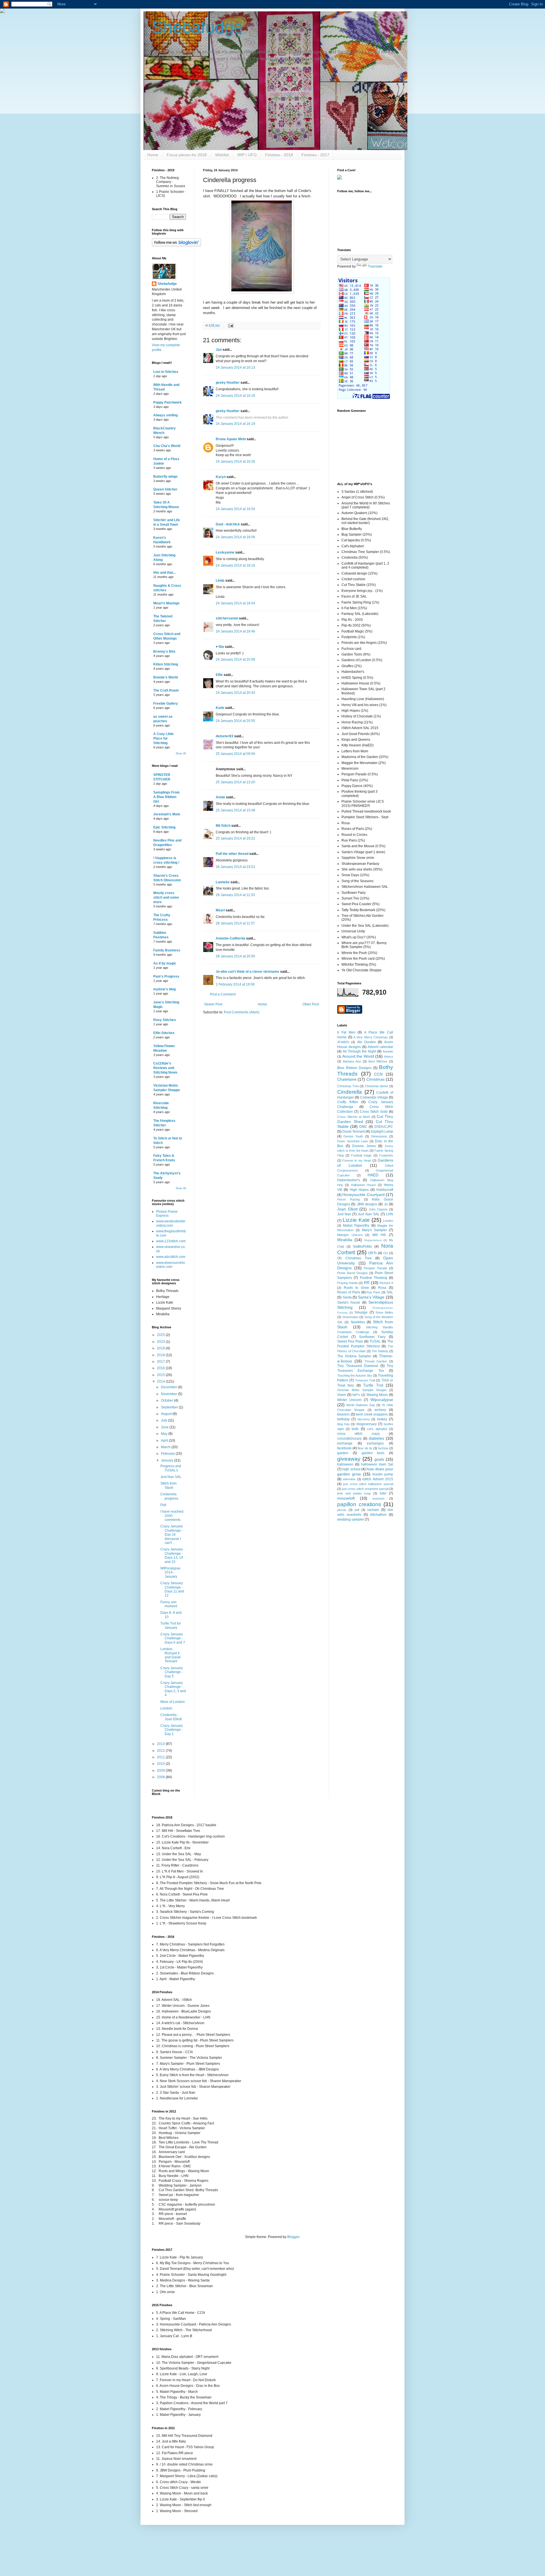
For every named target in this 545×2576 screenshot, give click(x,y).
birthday (343, 1419)
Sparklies (358, 1322)
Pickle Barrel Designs (353, 1273)
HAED (373, 1175)
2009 (161, 1771)
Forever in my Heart (357, 1160)
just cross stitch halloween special (368, 1484)
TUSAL (375, 1341)
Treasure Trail (365, 1380)
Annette (388, 1051)
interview (349, 1479)
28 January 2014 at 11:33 (235, 895)
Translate (375, 266)
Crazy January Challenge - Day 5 (172, 1672)
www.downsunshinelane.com (171, 1265)
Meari (220, 910)
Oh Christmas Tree (355, 1258)
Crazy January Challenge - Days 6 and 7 (173, 1638)
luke (383, 1493)
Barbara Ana (352, 1061)
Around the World (358, 1056)
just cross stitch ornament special (365, 1489)
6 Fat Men (346, 1032)
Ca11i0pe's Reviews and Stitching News (165, 1068)
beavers (343, 1414)
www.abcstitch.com (171, 1257)
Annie (220, 797)
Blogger (293, 2237)
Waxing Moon (377, 1395)
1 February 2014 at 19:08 (235, 984)
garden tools (373, 1453)
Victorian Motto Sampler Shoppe (362, 1390)
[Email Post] (230, 325)
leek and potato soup (354, 1493)
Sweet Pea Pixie (350, 1341)
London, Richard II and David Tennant (170, 1655)
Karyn (221, 477)
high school (351, 1469)
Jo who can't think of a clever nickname (248, 972)
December (169, 1387)
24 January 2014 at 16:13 (235, 368)
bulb (355, 1429)
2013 (161, 1744)
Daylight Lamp (382, 1132)
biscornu (364, 1419)
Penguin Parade (376, 1268)
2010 (161, 1764)
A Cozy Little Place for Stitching (163, 738)
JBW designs (367, 1204)
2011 (161, 1757)
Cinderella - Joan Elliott (171, 1717)
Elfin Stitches (164, 1033)
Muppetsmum (373, 1240)
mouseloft (346, 1498)
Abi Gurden (366, 1042)
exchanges (375, 1443)
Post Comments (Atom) (242, 1012)
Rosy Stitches (165, 1020)
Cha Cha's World (167, 446)
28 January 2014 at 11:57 (235, 923)
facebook (344, 1448)
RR (367, 1283)
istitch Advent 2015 (378, 1479)
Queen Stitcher (165, 489)
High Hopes (359, 1190)
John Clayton (378, 1209)
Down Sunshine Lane (353, 1141)
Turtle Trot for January (171, 1625)
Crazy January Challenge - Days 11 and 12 (172, 1589)
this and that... (164, 573)
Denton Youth (353, 1136)
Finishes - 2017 (315, 155)
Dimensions (379, 1136)
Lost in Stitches (166, 372)
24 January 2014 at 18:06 (235, 537)
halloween (345, 1464)
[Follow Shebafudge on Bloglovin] (176, 245)
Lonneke (223, 882)
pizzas (342, 1510)
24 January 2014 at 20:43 (235, 693)
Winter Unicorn (349, 1400)
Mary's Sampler (374, 1230)
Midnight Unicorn (350, 1235)
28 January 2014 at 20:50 (235, 956)
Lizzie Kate (356, 1220)
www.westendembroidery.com (171, 1223)
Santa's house (349, 1302)
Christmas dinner (377, 1086)
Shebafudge (197, 27)
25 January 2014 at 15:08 (235, 810)
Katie (220, 708)
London (166, 1708)
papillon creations (359, 1504)
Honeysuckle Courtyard (363, 1195)
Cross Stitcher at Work (354, 1117)
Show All (181, 753)
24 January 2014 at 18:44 (235, 603)
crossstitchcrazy (349, 1439)
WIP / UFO (247, 155)
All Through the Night (359, 1051)
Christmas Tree (348, 1086)
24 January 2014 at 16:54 (235, 509)
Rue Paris (373, 1292)
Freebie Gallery (166, 704)
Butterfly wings (165, 477)
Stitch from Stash (168, 1485)
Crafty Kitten (348, 1102)
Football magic (361, 1155)
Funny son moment (169, 1604)
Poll (163, 1505)
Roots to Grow (356, 1288)
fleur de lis (365, 1448)
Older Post (311, 1004)
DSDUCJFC (384, 1127)
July (164, 1420)
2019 (161, 1348)
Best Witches (378, 1061)
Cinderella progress (169, 1496)
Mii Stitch (223, 826)
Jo (386, 1204)
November (169, 1394)
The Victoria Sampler (354, 1356)
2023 (161, 1342)
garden (343, 1453)
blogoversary (367, 1424)
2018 (161, 1355)
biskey (382, 1419)
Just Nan (344, 1214)
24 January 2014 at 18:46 (235, 631)
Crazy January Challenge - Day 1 (172, 1730)
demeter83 (225, 736)
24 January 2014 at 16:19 (235, 396)
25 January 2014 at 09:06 (235, 754)
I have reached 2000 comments (172, 1516)
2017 (161, 1362)
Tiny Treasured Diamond (358, 1366)
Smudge (361, 1312)
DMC (363, 1127)
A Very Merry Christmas (371, 1037)
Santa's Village (371, 1297)
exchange (345, 1443)
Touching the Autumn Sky (355, 1375)
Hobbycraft (385, 1190)
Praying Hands (348, 1283)
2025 (161, 1335)
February (168, 1454)
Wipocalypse (382, 1400)
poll (357, 1510)
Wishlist (222, 155)
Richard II (386, 1283)
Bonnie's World (165, 677)
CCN (378, 1074)
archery (380, 1410)
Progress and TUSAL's (171, 1468)
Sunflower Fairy (372, 1337)
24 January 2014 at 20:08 (235, 659)
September (170, 1407)
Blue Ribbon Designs (354, 1068)
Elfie (219, 675)
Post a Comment (223, 994)
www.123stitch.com (171, 1241)
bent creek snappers (372, 1414)
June (165, 1427)
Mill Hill (379, 1235)
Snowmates (350, 1317)
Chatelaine (347, 1079)
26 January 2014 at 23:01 (235, 867)
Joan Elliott (347, 1209)
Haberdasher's (349, 1180)
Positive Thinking (374, 1278)
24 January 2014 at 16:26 (235, 462)
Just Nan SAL (171, 1477)
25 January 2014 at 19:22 (235, 838)
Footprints (386, 1155)
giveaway (349, 1459)
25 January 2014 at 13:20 (235, 782)
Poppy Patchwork (167, 402)
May (165, 1434)
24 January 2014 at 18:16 (235, 565)
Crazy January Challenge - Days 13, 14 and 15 (172, 1555)
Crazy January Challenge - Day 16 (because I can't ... (172, 1535)
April (165, 1441)
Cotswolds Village (374, 1097)
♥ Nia (220, 647)
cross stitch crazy (359, 1434)
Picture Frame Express (167, 1214)
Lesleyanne (225, 552)
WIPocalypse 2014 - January (170, 1572)
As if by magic (165, 963)
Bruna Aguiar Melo (231, 439)
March (166, 1447)
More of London (173, 1702)
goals (379, 1459)
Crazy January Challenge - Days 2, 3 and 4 (173, 1689)
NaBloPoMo (362, 1247)
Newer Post (213, 1004)
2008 (161, 1777)
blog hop (343, 1424)
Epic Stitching (164, 827)
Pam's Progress (166, 976)
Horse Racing (348, 1199)
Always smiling (165, 415)
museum (378, 1498)
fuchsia (383, 1448)
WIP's (356, 1395)
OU (386, 1253)
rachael (373, 1510)
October (167, 1400)
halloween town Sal (377, 1464)
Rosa (382, 1288)
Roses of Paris (349, 1292)
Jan (219, 350)
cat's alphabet (377, 1429)
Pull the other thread (232, 854)
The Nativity (380, 1351)
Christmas (376, 1079)
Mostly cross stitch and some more (166, 897)
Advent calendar (380, 1047)
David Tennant (354, 1132)
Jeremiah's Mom (167, 814)
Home (153, 155)
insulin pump (383, 1474)
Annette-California (230, 938)
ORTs (372, 1253)
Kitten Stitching (166, 664)
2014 (161, 1381)
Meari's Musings (166, 603)
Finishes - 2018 (279, 155)
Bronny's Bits (164, 652)
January (168, 1460)
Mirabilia (345, 1240)
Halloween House (363, 1185)
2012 (161, 1751)
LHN (390, 1214)
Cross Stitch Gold (374, 1112)
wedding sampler (351, 1519)
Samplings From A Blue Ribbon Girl (166, 797)
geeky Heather (228, 383)
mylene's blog (164, 989)
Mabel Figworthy (356, 1226)
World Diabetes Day (361, 1405)
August (167, 1414)
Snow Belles (384, 1312)
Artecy (389, 1057)
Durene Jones (364, 1146)
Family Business (167, 950)
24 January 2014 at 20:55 (235, 721)
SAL (390, 1292)
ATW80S (343, 1042)
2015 (161, 1375)
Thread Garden (376, 1361)
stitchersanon (227, 618)
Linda (220, 581)
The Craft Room (166, 690)
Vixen (342, 1395)
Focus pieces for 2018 (187, 155)
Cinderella (350, 1092)
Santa (347, 1297)
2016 (161, 1368)
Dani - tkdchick (228, 524)
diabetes (376, 1438)
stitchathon (378, 1515)
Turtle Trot (373, 1385)
